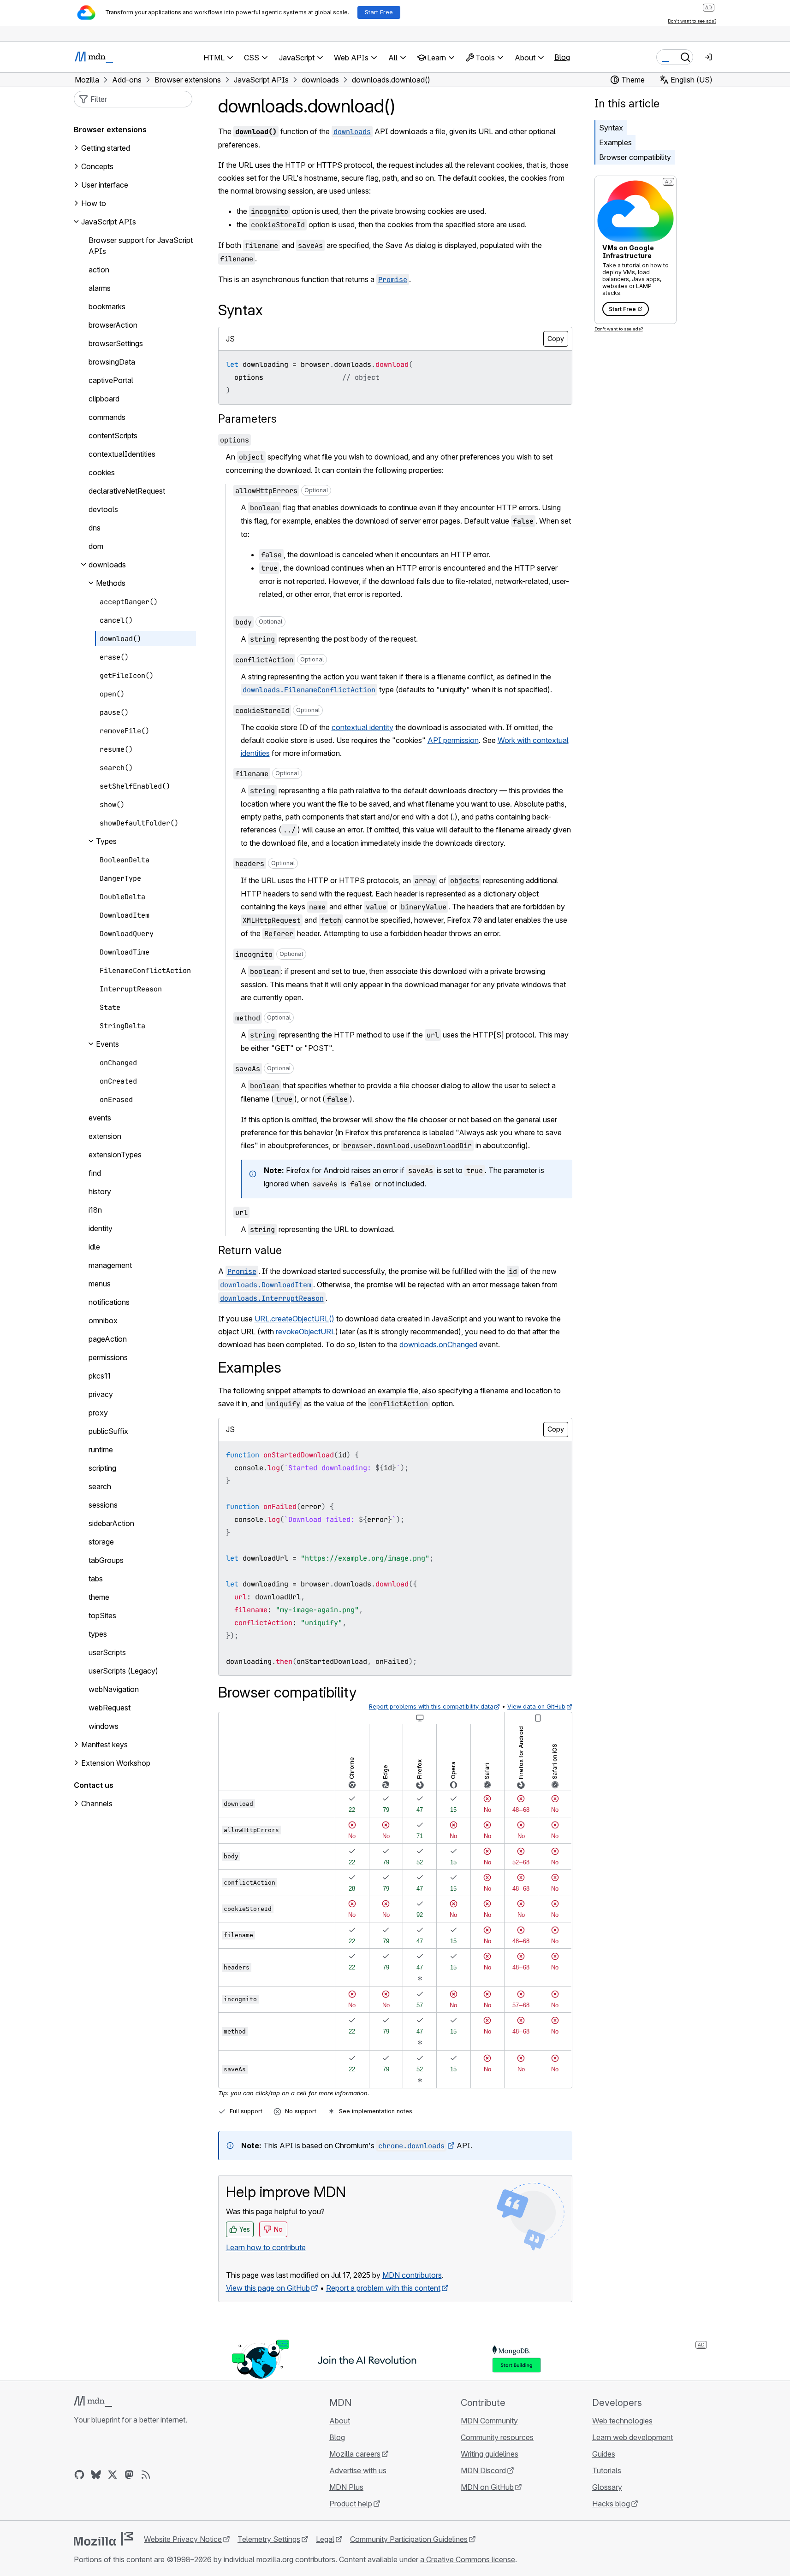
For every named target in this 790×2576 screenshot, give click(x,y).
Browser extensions (110, 130)
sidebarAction (111, 1523)
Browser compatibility (635, 157)
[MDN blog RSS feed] (146, 2475)
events (100, 1118)
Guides (604, 2454)
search (100, 1486)
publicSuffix (108, 1431)
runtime (101, 1450)
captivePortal (111, 380)
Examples (615, 142)
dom (96, 546)
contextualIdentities (122, 454)
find (95, 1173)
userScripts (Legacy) (123, 1671)
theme (99, 1597)
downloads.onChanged (438, 1344)
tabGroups (106, 1560)
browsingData (112, 362)
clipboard (104, 399)
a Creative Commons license (468, 2559)
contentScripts (113, 436)
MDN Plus (346, 2487)
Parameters (247, 419)
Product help (351, 2504)
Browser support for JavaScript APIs (141, 246)
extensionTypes (115, 1155)
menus (100, 1284)
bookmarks (107, 307)
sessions (103, 1505)
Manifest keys (104, 1745)
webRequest (110, 1708)
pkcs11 (100, 1376)
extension (105, 1136)
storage (101, 1542)
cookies (102, 472)
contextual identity (362, 727)
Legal (325, 2539)
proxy (98, 1413)
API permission (453, 740)
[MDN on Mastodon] (129, 2475)
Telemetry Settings (269, 2539)
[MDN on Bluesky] (96, 2475)
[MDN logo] (93, 2401)
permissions (108, 1357)
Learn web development (633, 2437)
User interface (105, 185)
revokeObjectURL (306, 1332)
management (110, 1265)
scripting (102, 1468)
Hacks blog (611, 2504)
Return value (250, 1250)
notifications (109, 1302)
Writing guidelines (490, 2454)
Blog (562, 57)
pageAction (108, 1339)
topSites (102, 1615)
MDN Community (489, 2421)
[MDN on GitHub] (79, 2475)
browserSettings (116, 343)
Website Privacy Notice (183, 2539)
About (340, 2421)
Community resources (497, 2437)
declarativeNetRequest (127, 491)
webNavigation (114, 1689)
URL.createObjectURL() (294, 1319)
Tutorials (607, 2470)
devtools (103, 509)
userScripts (107, 1652)
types (98, 1634)
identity (101, 1228)
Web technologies (622, 2421)
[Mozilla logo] (103, 2539)
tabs (96, 1579)
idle (94, 1247)
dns (95, 528)
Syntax (611, 128)
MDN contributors (412, 2275)
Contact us (94, 1785)
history (100, 1191)
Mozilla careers (355, 2454)
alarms (100, 288)
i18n (95, 1210)
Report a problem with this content (383, 2288)
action (99, 270)
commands (107, 417)
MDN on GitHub (487, 2487)
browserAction (113, 325)
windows (104, 1726)
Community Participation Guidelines (409, 2539)
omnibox (103, 1320)
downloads (107, 565)
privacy (101, 1394)
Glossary (607, 2487)
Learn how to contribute (266, 2247)
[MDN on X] (113, 2475)
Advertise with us (358, 2470)
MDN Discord (483, 2470)
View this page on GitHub (268, 2288)
